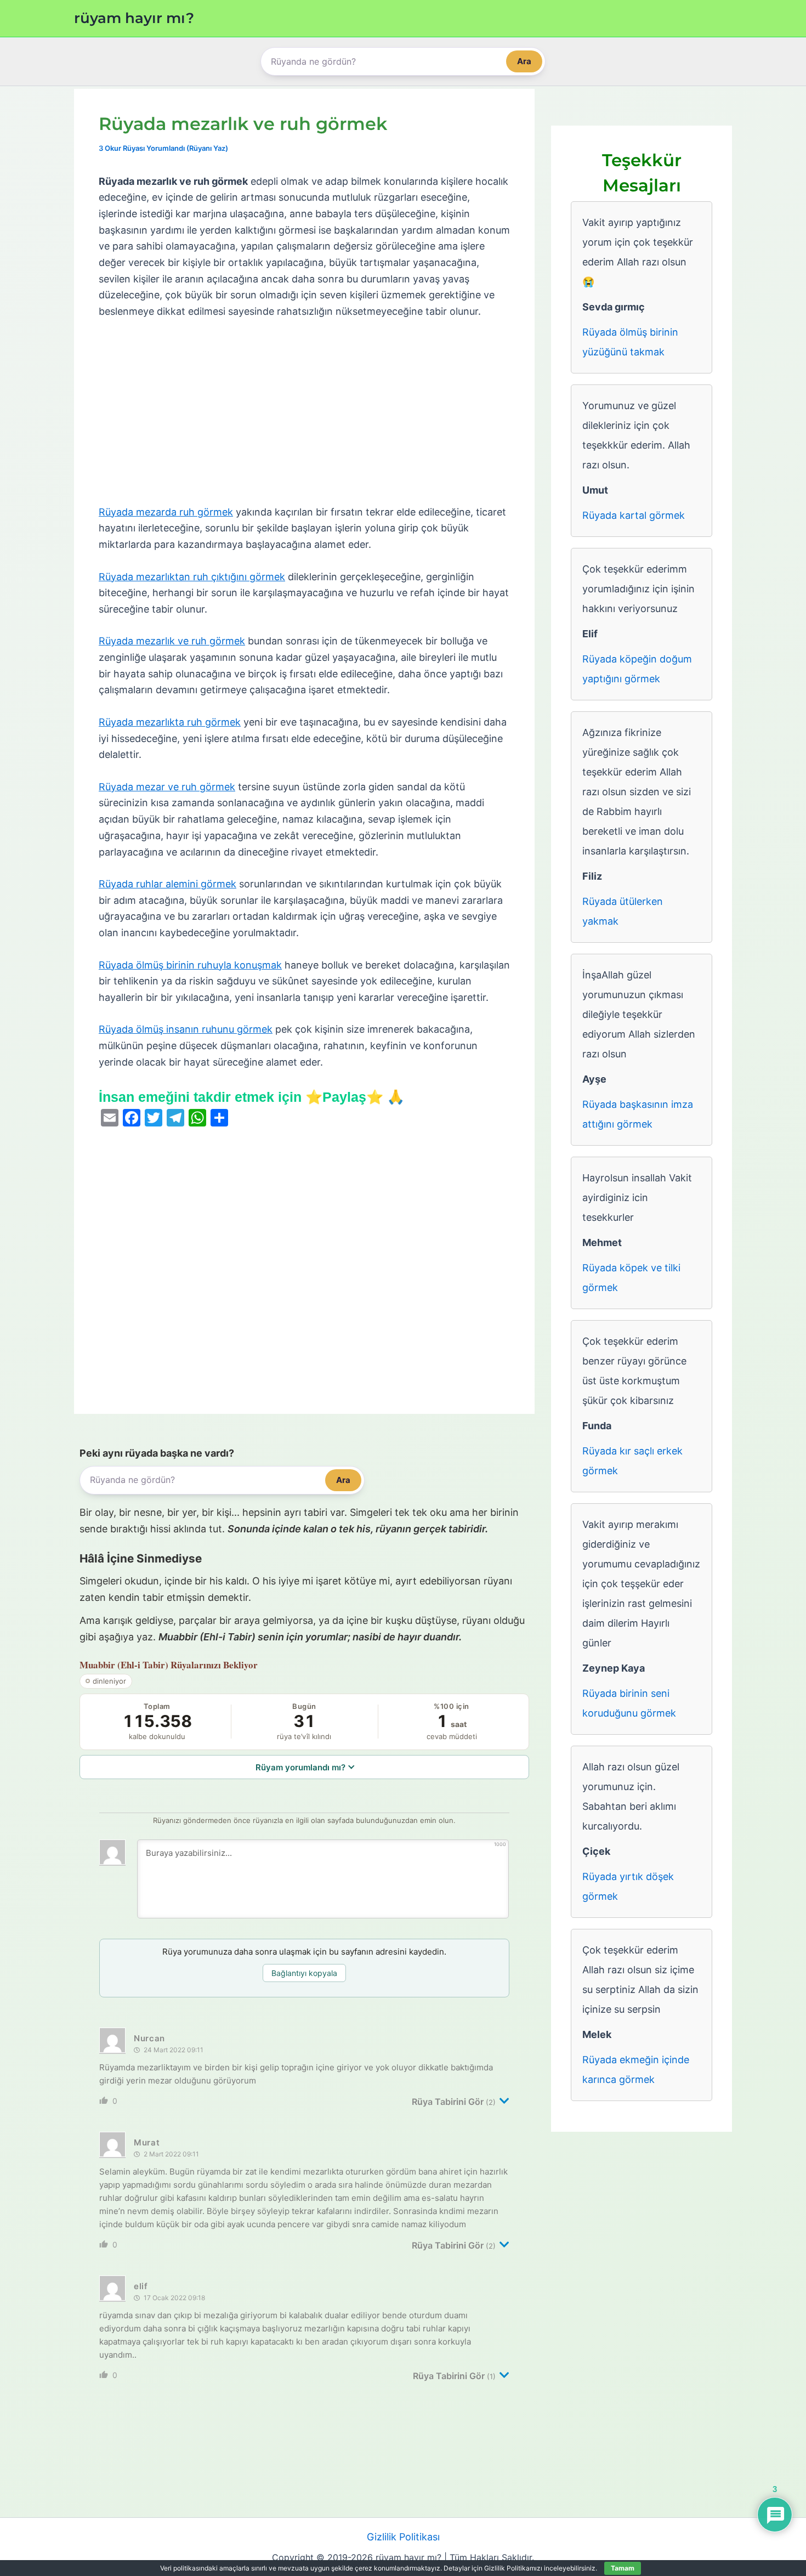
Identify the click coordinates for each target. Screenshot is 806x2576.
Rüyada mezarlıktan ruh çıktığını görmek (192, 577)
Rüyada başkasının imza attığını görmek (638, 1114)
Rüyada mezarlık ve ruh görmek (172, 641)
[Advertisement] (304, 412)
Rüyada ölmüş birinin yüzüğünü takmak (630, 342)
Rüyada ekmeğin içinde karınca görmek (636, 2070)
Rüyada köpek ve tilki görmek (631, 1278)
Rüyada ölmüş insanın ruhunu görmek (186, 1029)
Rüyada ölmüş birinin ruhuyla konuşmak (190, 965)
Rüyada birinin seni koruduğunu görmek (629, 1703)
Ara (524, 61)
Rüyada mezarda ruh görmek (166, 512)
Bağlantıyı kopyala (304, 1973)
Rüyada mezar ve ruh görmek (167, 787)
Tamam (623, 2568)
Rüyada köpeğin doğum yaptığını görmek (637, 669)
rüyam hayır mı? (134, 18)
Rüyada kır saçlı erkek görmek (632, 1461)
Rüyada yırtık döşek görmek (628, 1886)
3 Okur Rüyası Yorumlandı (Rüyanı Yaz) (163, 148)
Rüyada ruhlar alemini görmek (168, 884)
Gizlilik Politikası (403, 2537)
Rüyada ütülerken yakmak (623, 911)
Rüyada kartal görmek (634, 515)
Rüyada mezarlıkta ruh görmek (170, 722)
